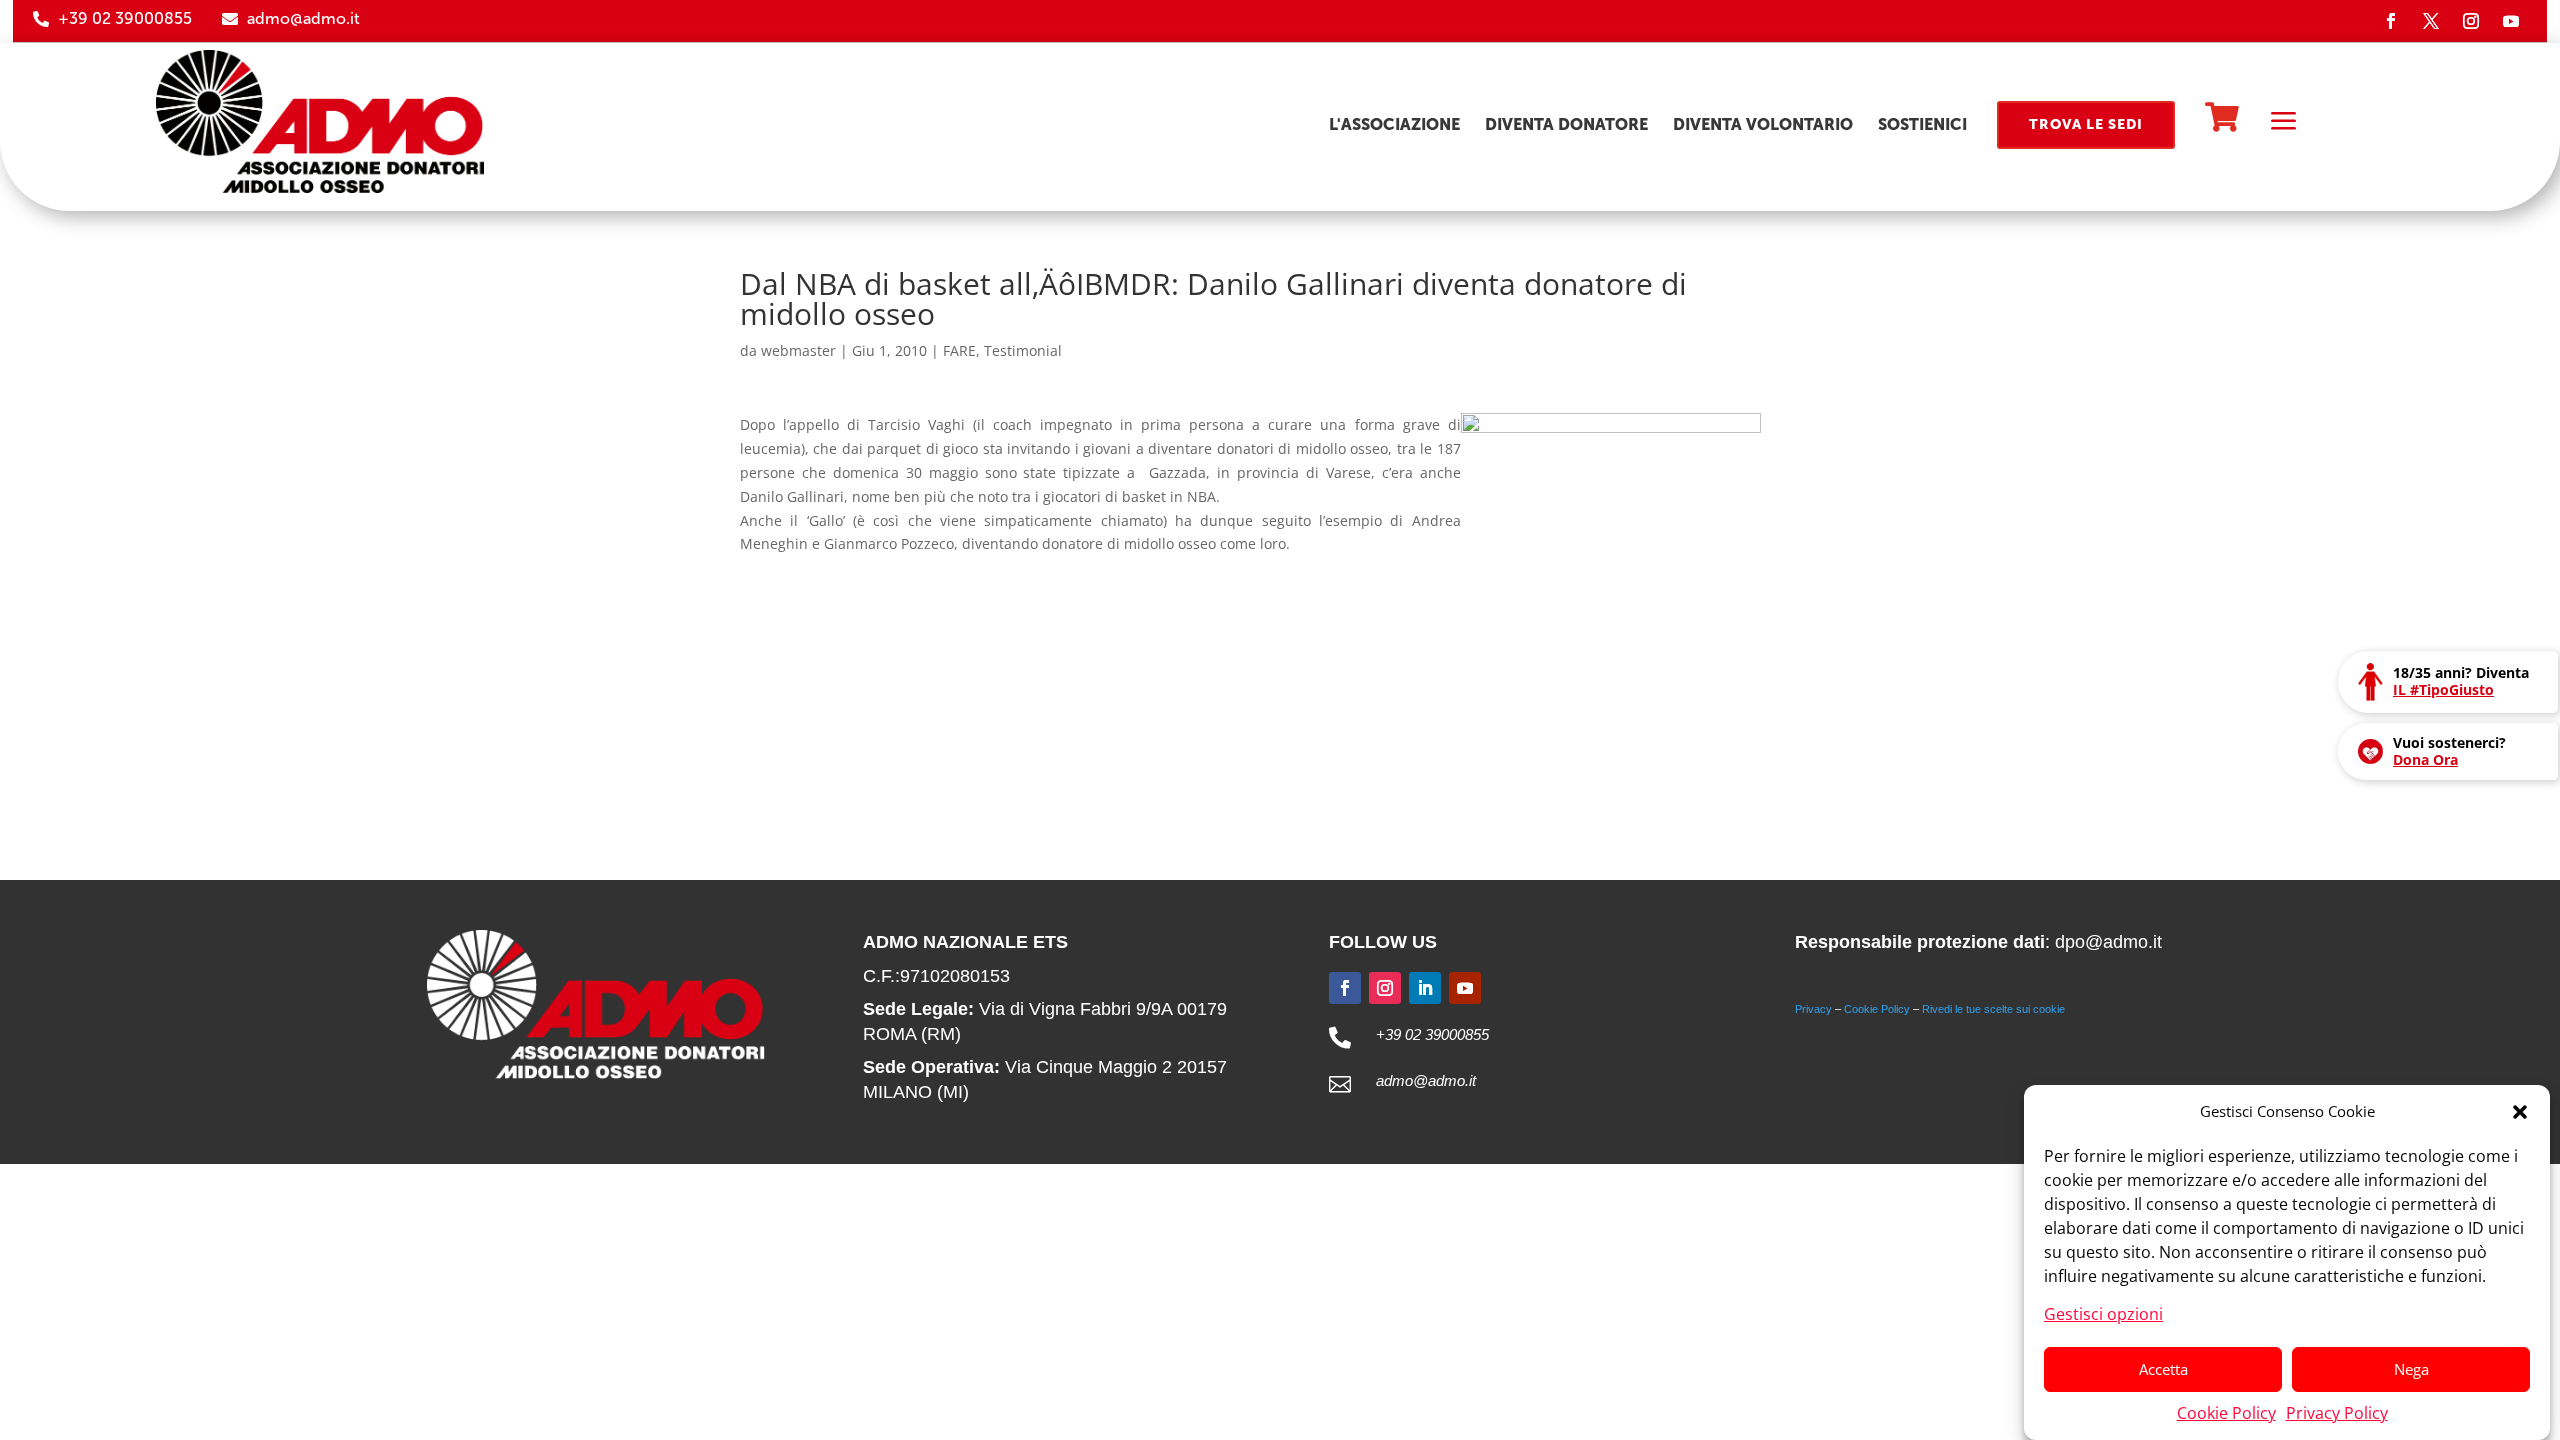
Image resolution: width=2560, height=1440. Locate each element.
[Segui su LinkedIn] (1425, 988)
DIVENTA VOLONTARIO (1763, 124)
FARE (959, 350)
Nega (2411, 1369)
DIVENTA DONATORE (1566, 124)
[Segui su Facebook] (2391, 21)
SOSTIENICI (1922, 124)
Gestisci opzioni (2103, 1313)
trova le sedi (2086, 124)
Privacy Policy (2337, 1412)
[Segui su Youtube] (2511, 21)
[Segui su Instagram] (2471, 21)
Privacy (1813, 1009)
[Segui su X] (2431, 21)
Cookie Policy (2226, 1412)
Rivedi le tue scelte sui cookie (1993, 1009)
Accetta (2163, 1369)
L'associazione (1394, 124)
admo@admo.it (303, 18)
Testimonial (1023, 350)
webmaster (798, 350)
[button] (2520, 1112)
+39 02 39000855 (125, 18)
